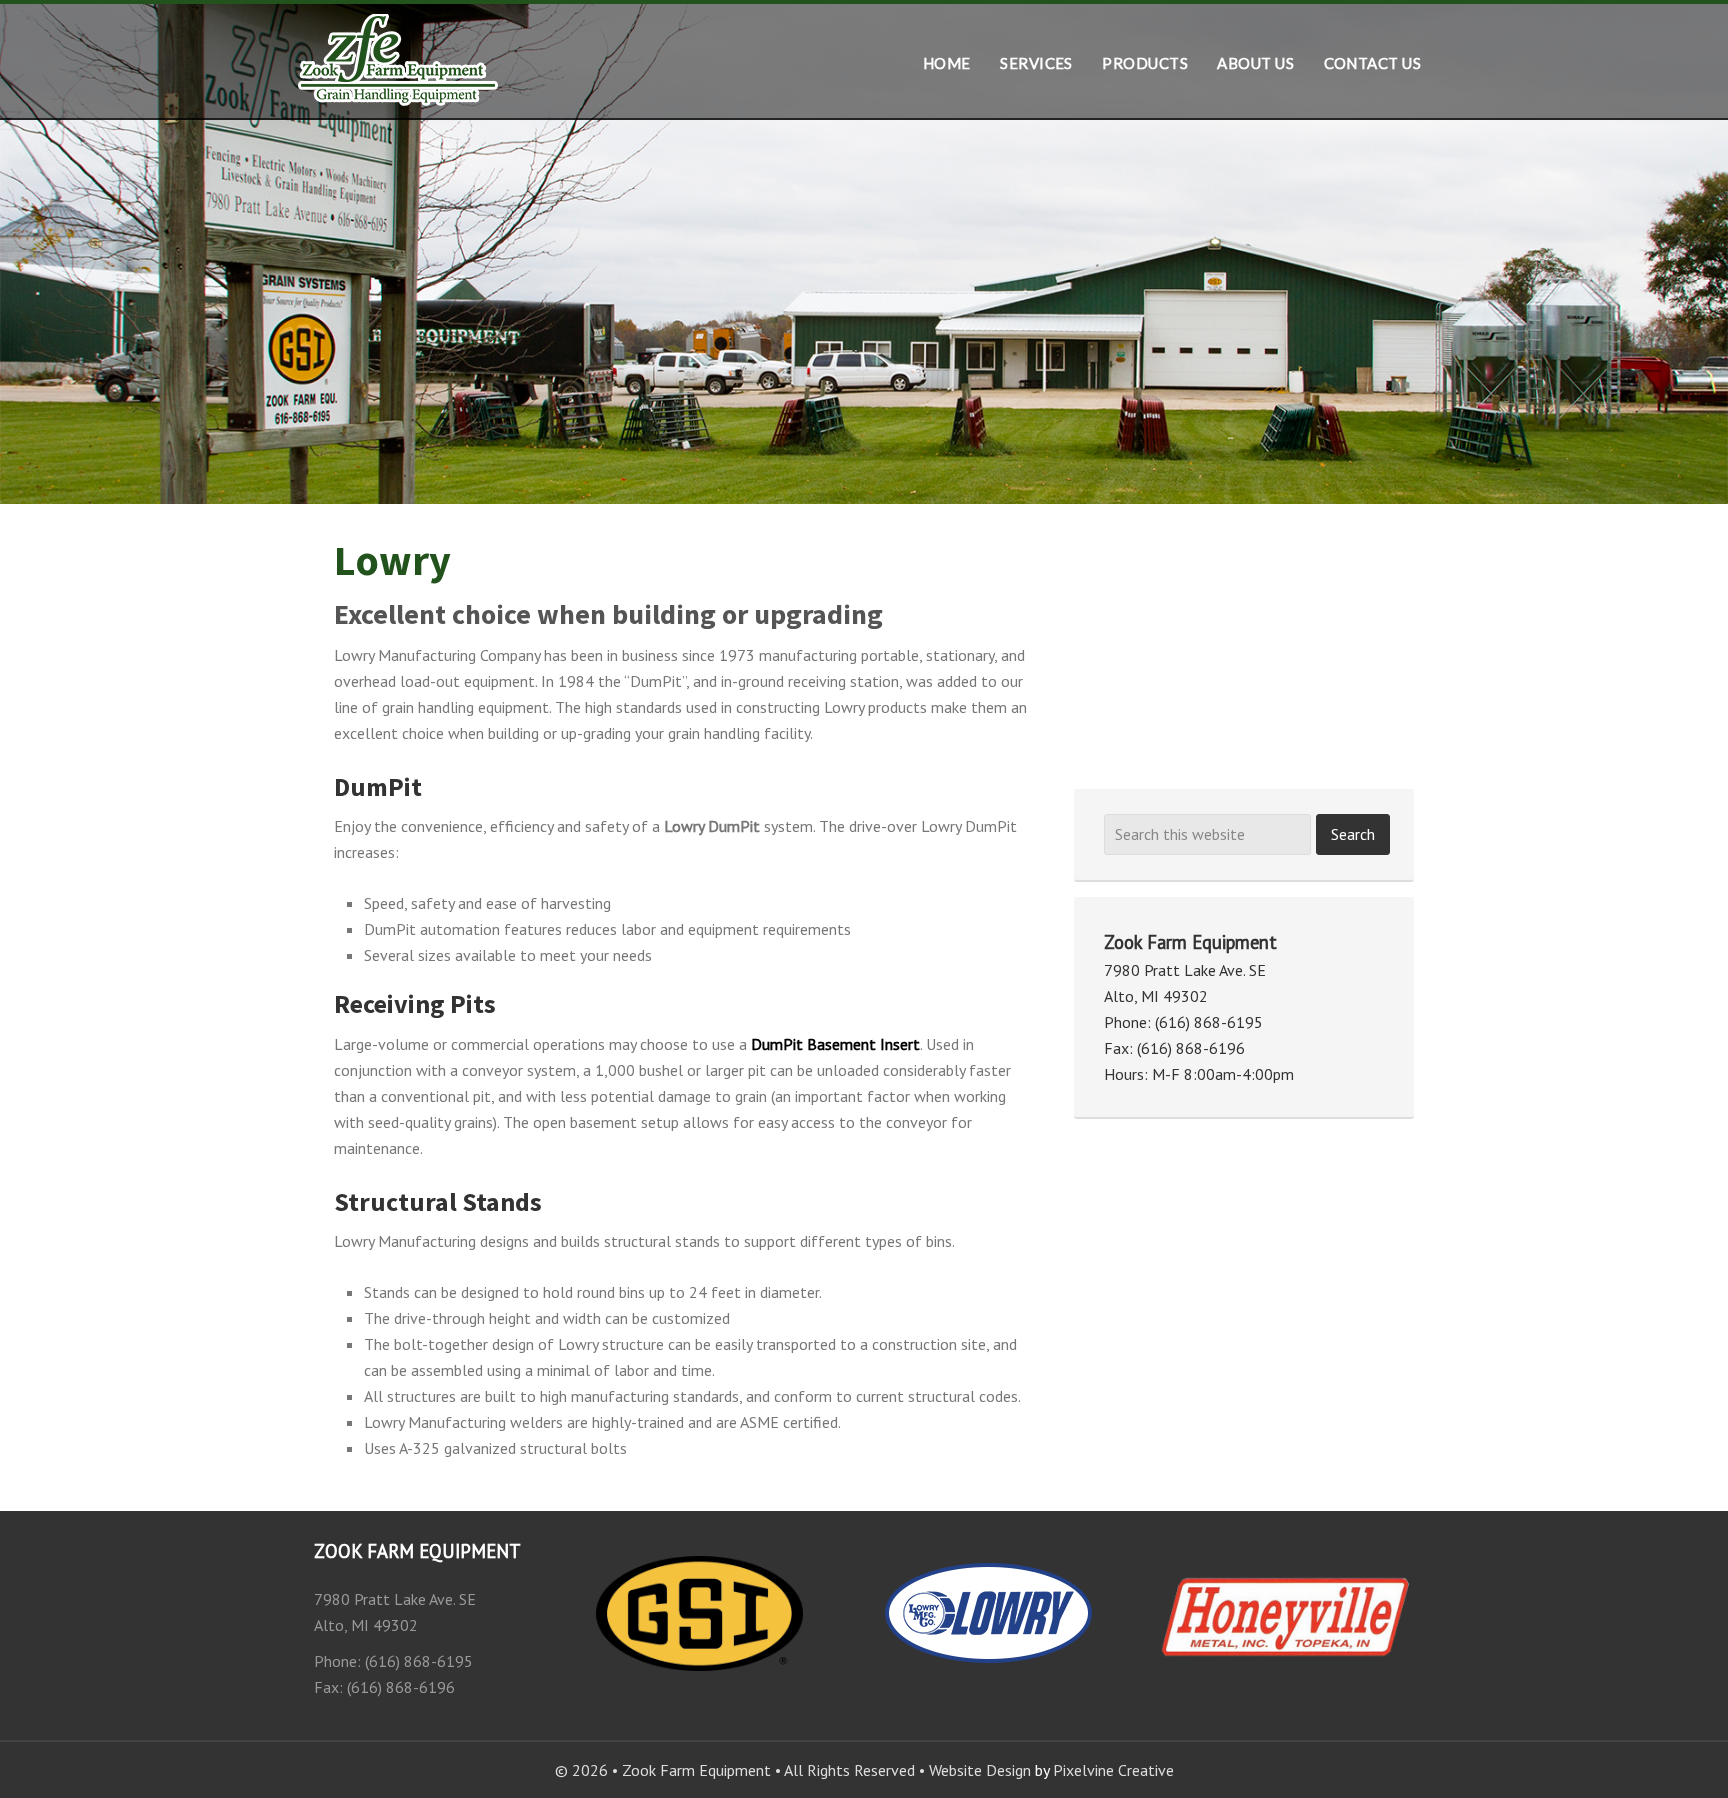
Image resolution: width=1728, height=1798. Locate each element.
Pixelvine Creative (1113, 1770)
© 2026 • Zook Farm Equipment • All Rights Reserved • (742, 1770)
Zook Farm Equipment (398, 61)
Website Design (980, 1770)
